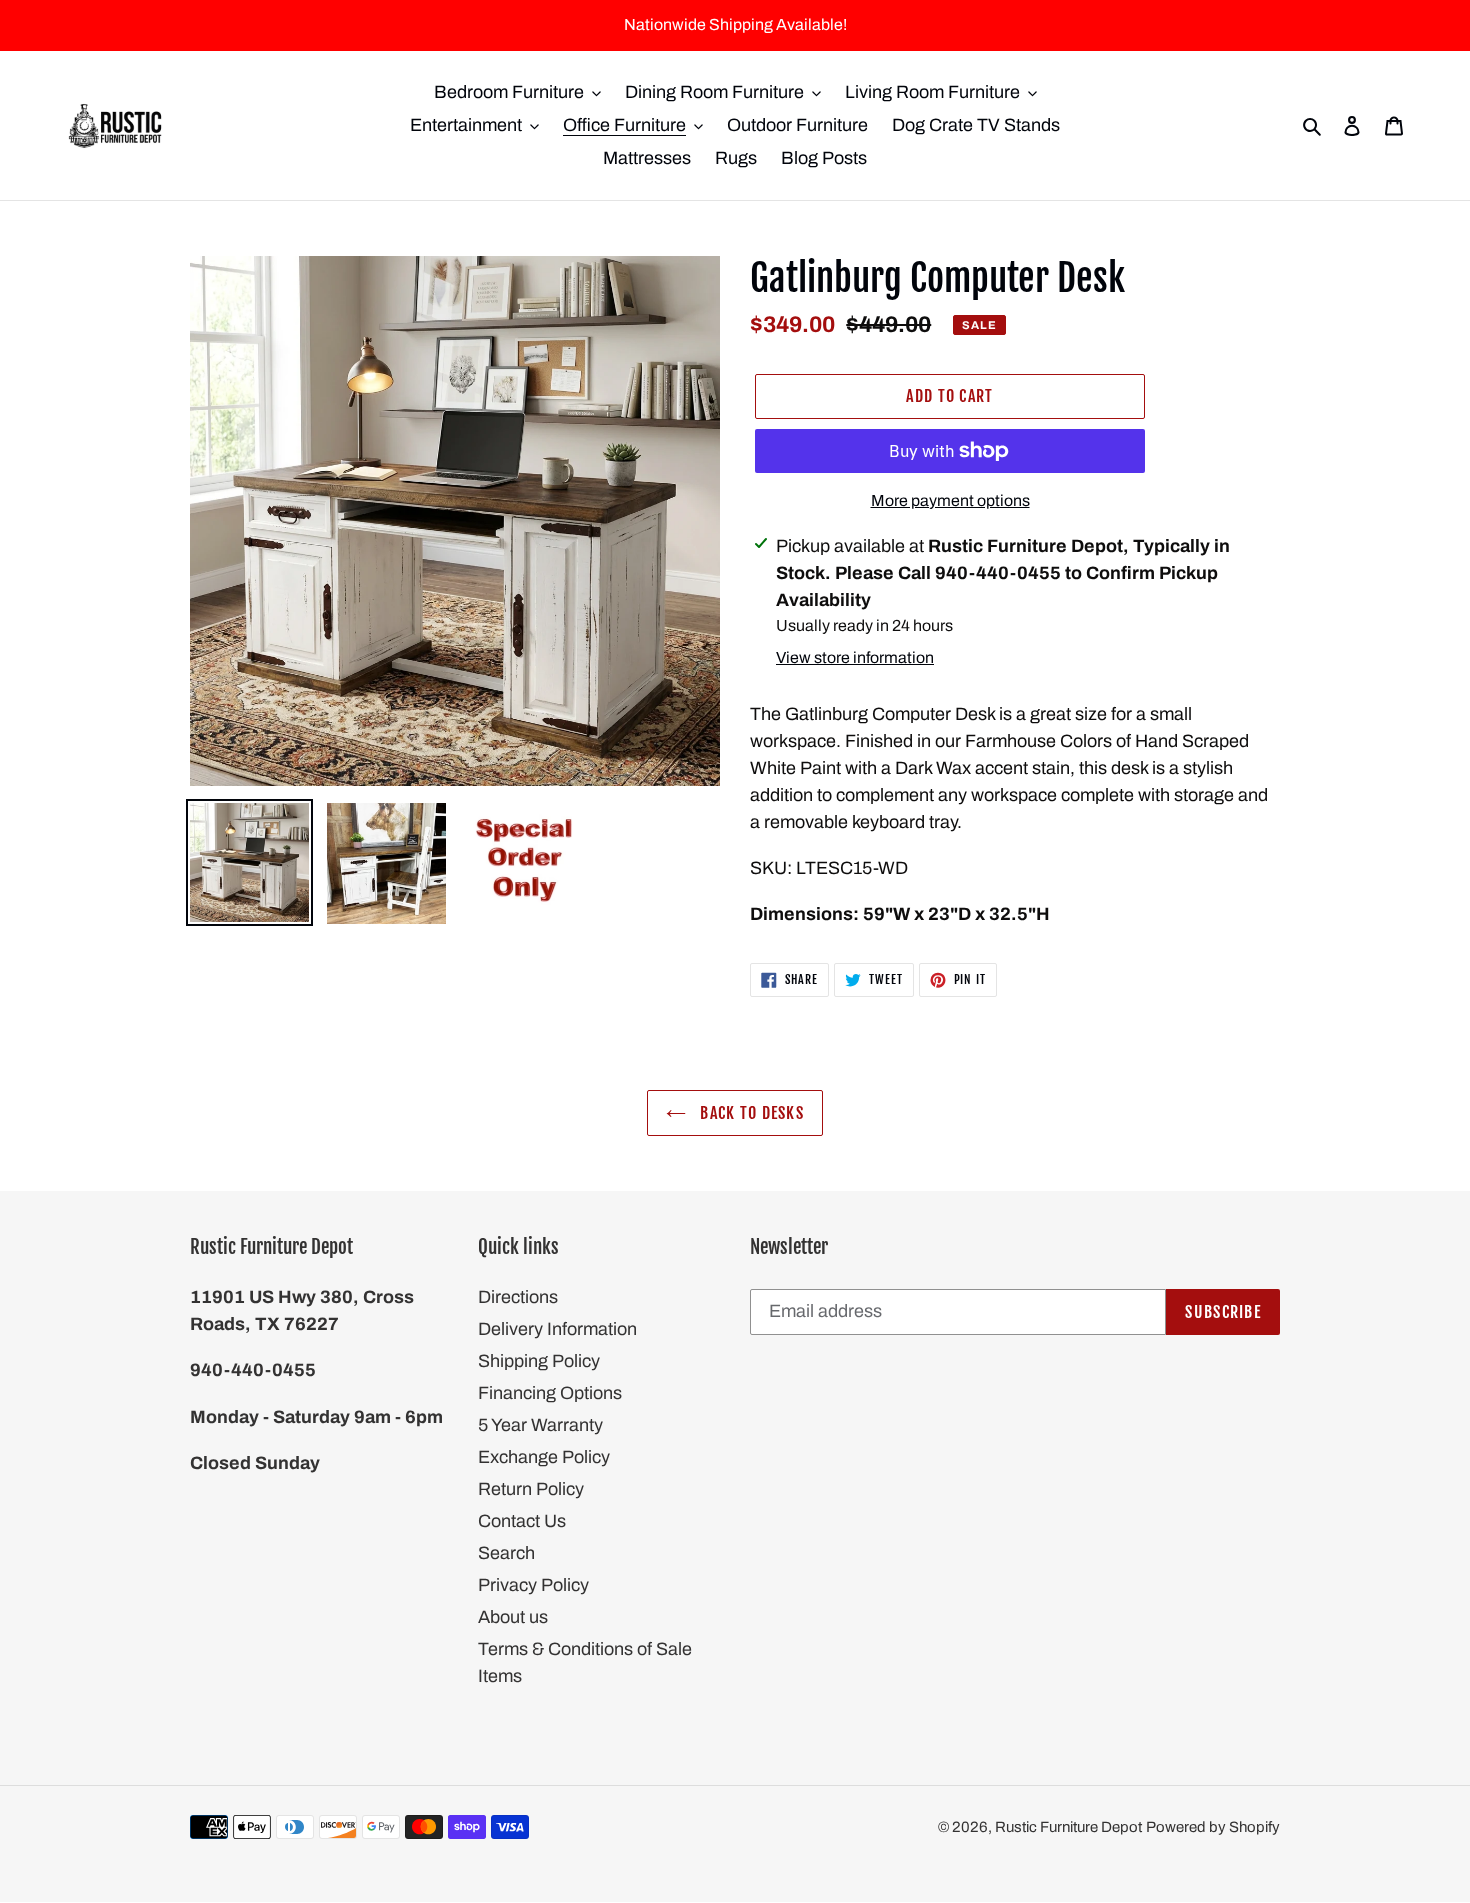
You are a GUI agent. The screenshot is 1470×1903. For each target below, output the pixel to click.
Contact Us (522, 1521)
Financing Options (550, 1393)
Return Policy (531, 1489)
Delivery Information (557, 1329)
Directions (518, 1297)
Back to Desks (750, 1113)
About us (513, 1617)
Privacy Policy (533, 1585)
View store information (855, 657)
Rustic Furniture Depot (1068, 1827)
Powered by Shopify (1213, 1827)
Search (506, 1553)
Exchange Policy (544, 1457)
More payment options (950, 500)
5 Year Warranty (540, 1425)
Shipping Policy (539, 1361)
